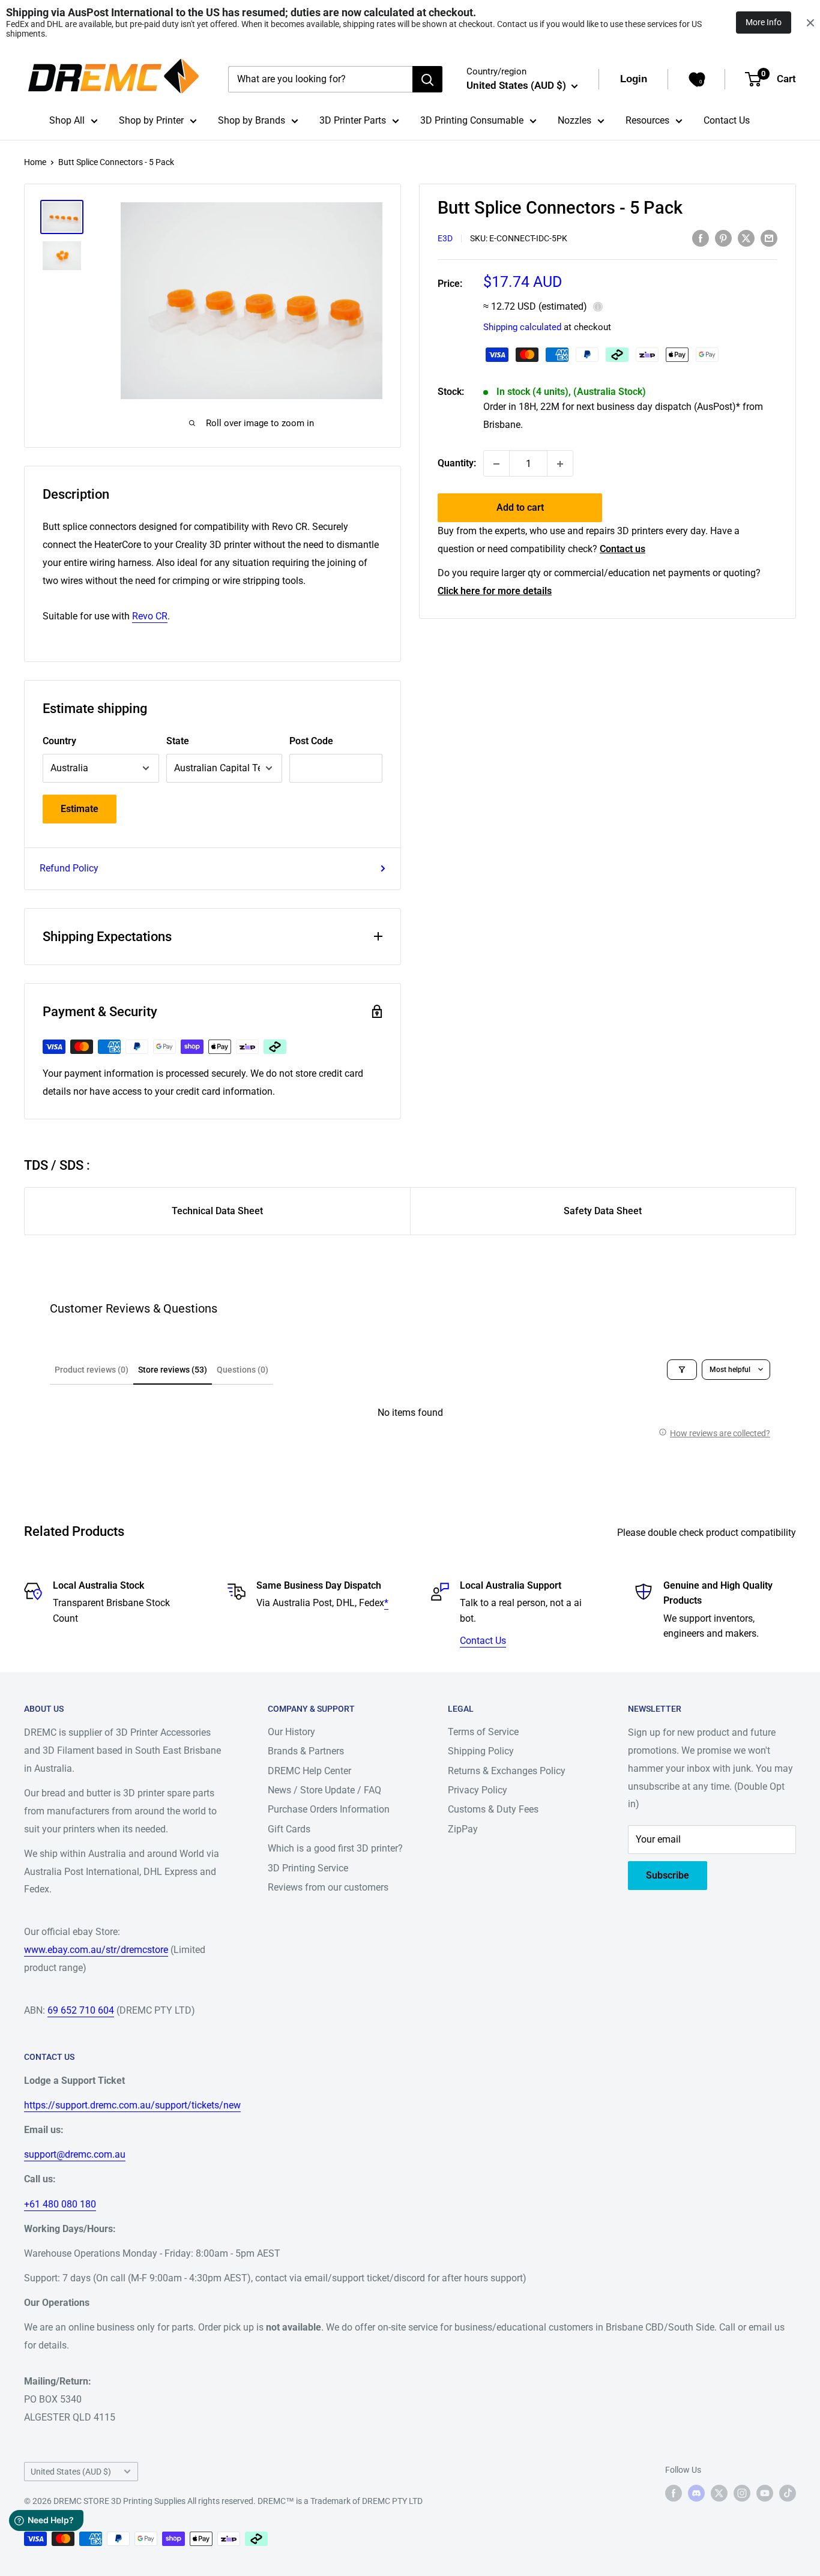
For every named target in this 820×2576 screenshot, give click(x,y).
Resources (647, 120)
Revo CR (150, 616)
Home (35, 162)
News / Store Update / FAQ (324, 1790)
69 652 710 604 (81, 2010)
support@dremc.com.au (75, 2154)
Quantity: (457, 464)
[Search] (427, 79)
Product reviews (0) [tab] (92, 1370)
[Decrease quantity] (496, 464)
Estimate (80, 809)
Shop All (67, 120)
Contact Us (727, 120)
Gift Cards (289, 1829)
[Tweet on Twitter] (746, 238)
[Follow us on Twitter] (719, 2493)
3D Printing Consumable (472, 120)
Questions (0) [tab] (243, 1370)
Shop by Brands (252, 120)
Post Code (311, 741)
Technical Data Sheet (217, 1211)
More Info (764, 22)
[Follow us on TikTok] (788, 2493)
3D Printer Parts (353, 120)
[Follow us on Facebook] (674, 2493)
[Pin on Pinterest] (723, 238)
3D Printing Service (308, 1868)
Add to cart (520, 508)
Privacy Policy (478, 1790)
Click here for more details (495, 591)
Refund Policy (69, 868)
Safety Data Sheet (603, 1211)
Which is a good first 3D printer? (335, 1848)
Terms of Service (483, 1732)
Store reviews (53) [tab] (173, 1370)
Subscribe (668, 1875)
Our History (291, 1732)
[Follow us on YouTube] (765, 2493)
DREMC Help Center (309, 1771)
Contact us (623, 549)
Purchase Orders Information (329, 1809)
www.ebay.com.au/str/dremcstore (96, 1950)
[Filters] (682, 1370)
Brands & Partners (306, 1751)
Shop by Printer (151, 120)
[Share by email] (769, 238)
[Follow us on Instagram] (742, 2493)
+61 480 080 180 (60, 2204)
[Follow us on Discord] (696, 2493)
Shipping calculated (522, 328)
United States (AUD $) (71, 2472)
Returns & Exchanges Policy (507, 1771)
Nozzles (574, 120)
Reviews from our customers (328, 1887)
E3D (445, 239)
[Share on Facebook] (701, 238)
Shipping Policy (481, 1751)
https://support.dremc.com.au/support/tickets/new (132, 2105)
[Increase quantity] (560, 464)
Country (59, 741)
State (178, 741)
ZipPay (463, 1829)
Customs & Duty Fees (493, 1809)
